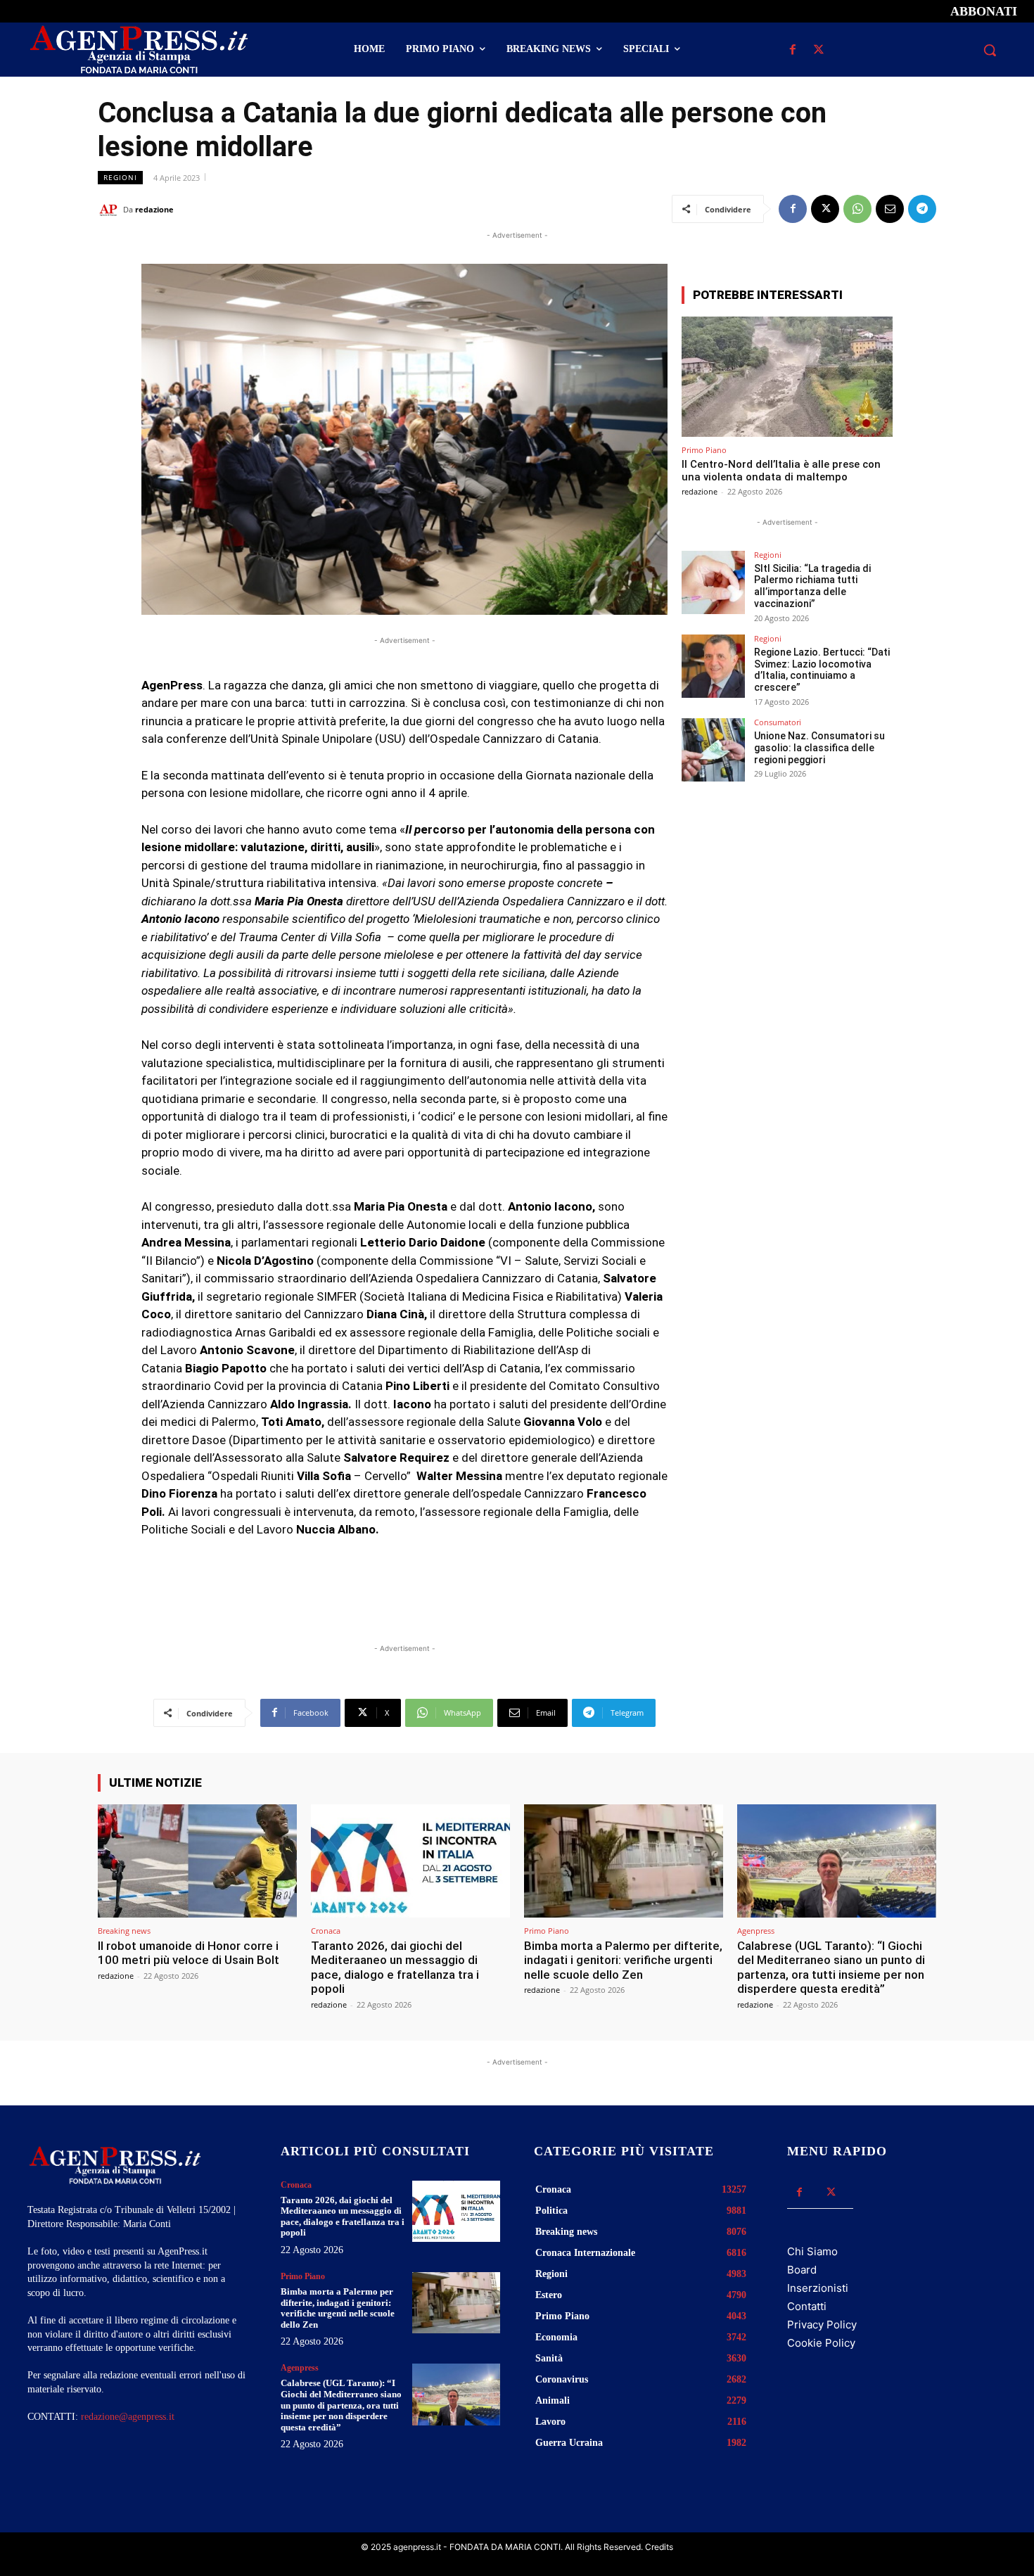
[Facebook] (792, 50)
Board (802, 2270)
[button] (990, 50)
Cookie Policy (821, 2343)
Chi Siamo (812, 2251)
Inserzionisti (818, 2288)
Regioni (120, 177)
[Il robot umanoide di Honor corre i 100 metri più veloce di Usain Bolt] (197, 1861)
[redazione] (110, 210)
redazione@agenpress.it (128, 2417)
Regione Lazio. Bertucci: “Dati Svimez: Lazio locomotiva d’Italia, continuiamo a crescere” (822, 670)
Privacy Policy (822, 2325)
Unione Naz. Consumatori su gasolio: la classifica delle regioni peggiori (819, 748)
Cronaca (326, 1931)
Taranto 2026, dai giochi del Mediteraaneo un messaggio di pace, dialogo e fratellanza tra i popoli (395, 1967)
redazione (154, 209)
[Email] (890, 209)
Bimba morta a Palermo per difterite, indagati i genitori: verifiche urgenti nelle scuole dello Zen (623, 1960)
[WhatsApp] (857, 209)
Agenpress (756, 1931)
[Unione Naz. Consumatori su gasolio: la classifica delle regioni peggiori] (713, 750)
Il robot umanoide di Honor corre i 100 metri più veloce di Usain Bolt (189, 1953)
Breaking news (124, 1931)
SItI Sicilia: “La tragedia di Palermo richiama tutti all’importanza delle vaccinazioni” (812, 586)
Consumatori (778, 722)
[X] (818, 50)
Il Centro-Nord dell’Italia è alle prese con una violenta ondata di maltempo (781, 471)
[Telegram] (922, 209)
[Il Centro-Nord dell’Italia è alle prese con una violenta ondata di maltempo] (787, 377)
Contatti (807, 2306)
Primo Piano (704, 450)
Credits (659, 2547)
